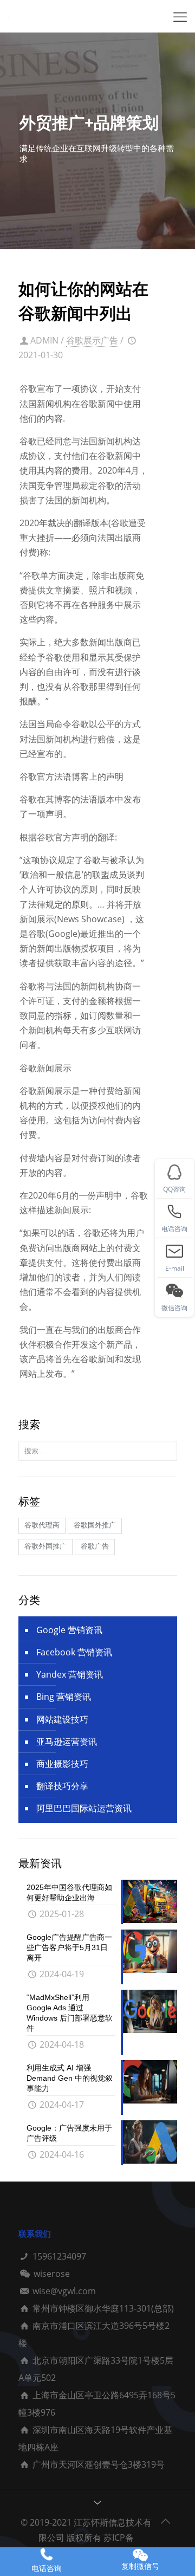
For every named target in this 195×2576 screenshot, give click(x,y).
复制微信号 (140, 2566)
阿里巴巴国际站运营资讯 (84, 1808)
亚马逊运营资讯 (67, 1742)
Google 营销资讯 (69, 1630)
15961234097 (59, 2256)
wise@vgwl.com (64, 2291)
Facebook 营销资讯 (74, 1652)
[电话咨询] (47, 2555)
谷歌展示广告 (92, 340)
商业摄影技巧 (62, 1764)
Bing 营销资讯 (64, 1697)
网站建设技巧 (62, 1719)
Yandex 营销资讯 (70, 1674)
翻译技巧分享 (62, 1786)
